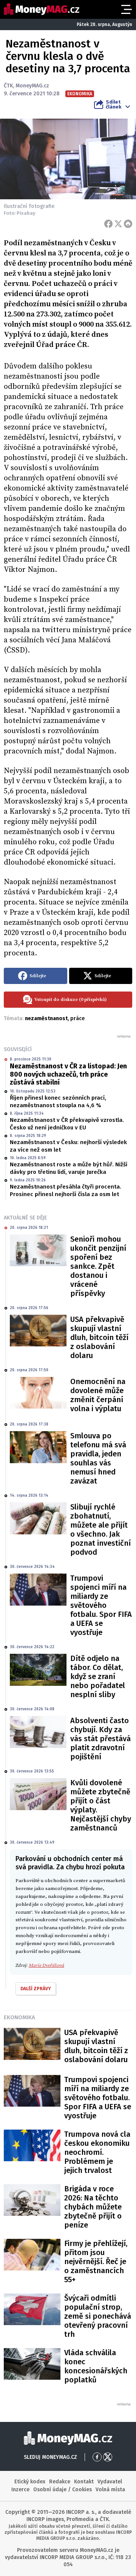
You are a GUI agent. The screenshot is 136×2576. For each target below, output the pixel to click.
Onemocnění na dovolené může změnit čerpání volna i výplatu (98, 1395)
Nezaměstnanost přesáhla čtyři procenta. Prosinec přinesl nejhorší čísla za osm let (66, 1190)
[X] (118, 224)
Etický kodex (30, 2482)
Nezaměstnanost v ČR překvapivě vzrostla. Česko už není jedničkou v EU (67, 1124)
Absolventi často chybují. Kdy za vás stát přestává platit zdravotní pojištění (100, 1739)
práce (77, 1018)
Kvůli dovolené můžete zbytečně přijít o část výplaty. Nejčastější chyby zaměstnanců (101, 1805)
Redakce (60, 2482)
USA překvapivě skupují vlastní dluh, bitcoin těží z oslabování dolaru (99, 1337)
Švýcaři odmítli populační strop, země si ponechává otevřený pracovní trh (98, 2316)
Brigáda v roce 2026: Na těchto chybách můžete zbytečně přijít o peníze (93, 2207)
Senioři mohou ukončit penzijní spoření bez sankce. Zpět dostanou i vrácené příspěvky (98, 1266)
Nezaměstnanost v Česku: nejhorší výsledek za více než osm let (68, 1146)
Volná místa (110, 2490)
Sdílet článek (114, 104)
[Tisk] (128, 224)
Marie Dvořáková (46, 1965)
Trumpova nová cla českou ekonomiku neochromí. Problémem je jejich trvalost (97, 2152)
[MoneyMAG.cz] (42, 9)
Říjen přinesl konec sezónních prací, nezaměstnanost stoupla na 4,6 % (58, 1102)
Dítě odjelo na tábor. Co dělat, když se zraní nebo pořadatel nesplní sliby (98, 1676)
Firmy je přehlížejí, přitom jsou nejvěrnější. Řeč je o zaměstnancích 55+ (96, 2261)
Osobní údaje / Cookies (63, 2490)
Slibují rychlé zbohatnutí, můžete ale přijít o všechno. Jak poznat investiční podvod (100, 1529)
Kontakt (84, 2482)
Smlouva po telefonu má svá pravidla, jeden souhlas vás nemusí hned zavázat (98, 1458)
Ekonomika (19, 2017)
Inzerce (20, 2490)
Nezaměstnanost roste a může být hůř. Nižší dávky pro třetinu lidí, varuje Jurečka (69, 1168)
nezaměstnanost (46, 1018)
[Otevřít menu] (126, 9)
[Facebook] (108, 224)
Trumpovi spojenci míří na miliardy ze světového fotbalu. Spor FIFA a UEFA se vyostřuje (101, 1605)
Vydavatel (110, 2482)
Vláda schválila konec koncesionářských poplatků (96, 2366)
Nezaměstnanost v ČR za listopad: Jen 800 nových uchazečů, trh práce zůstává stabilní (68, 1074)
